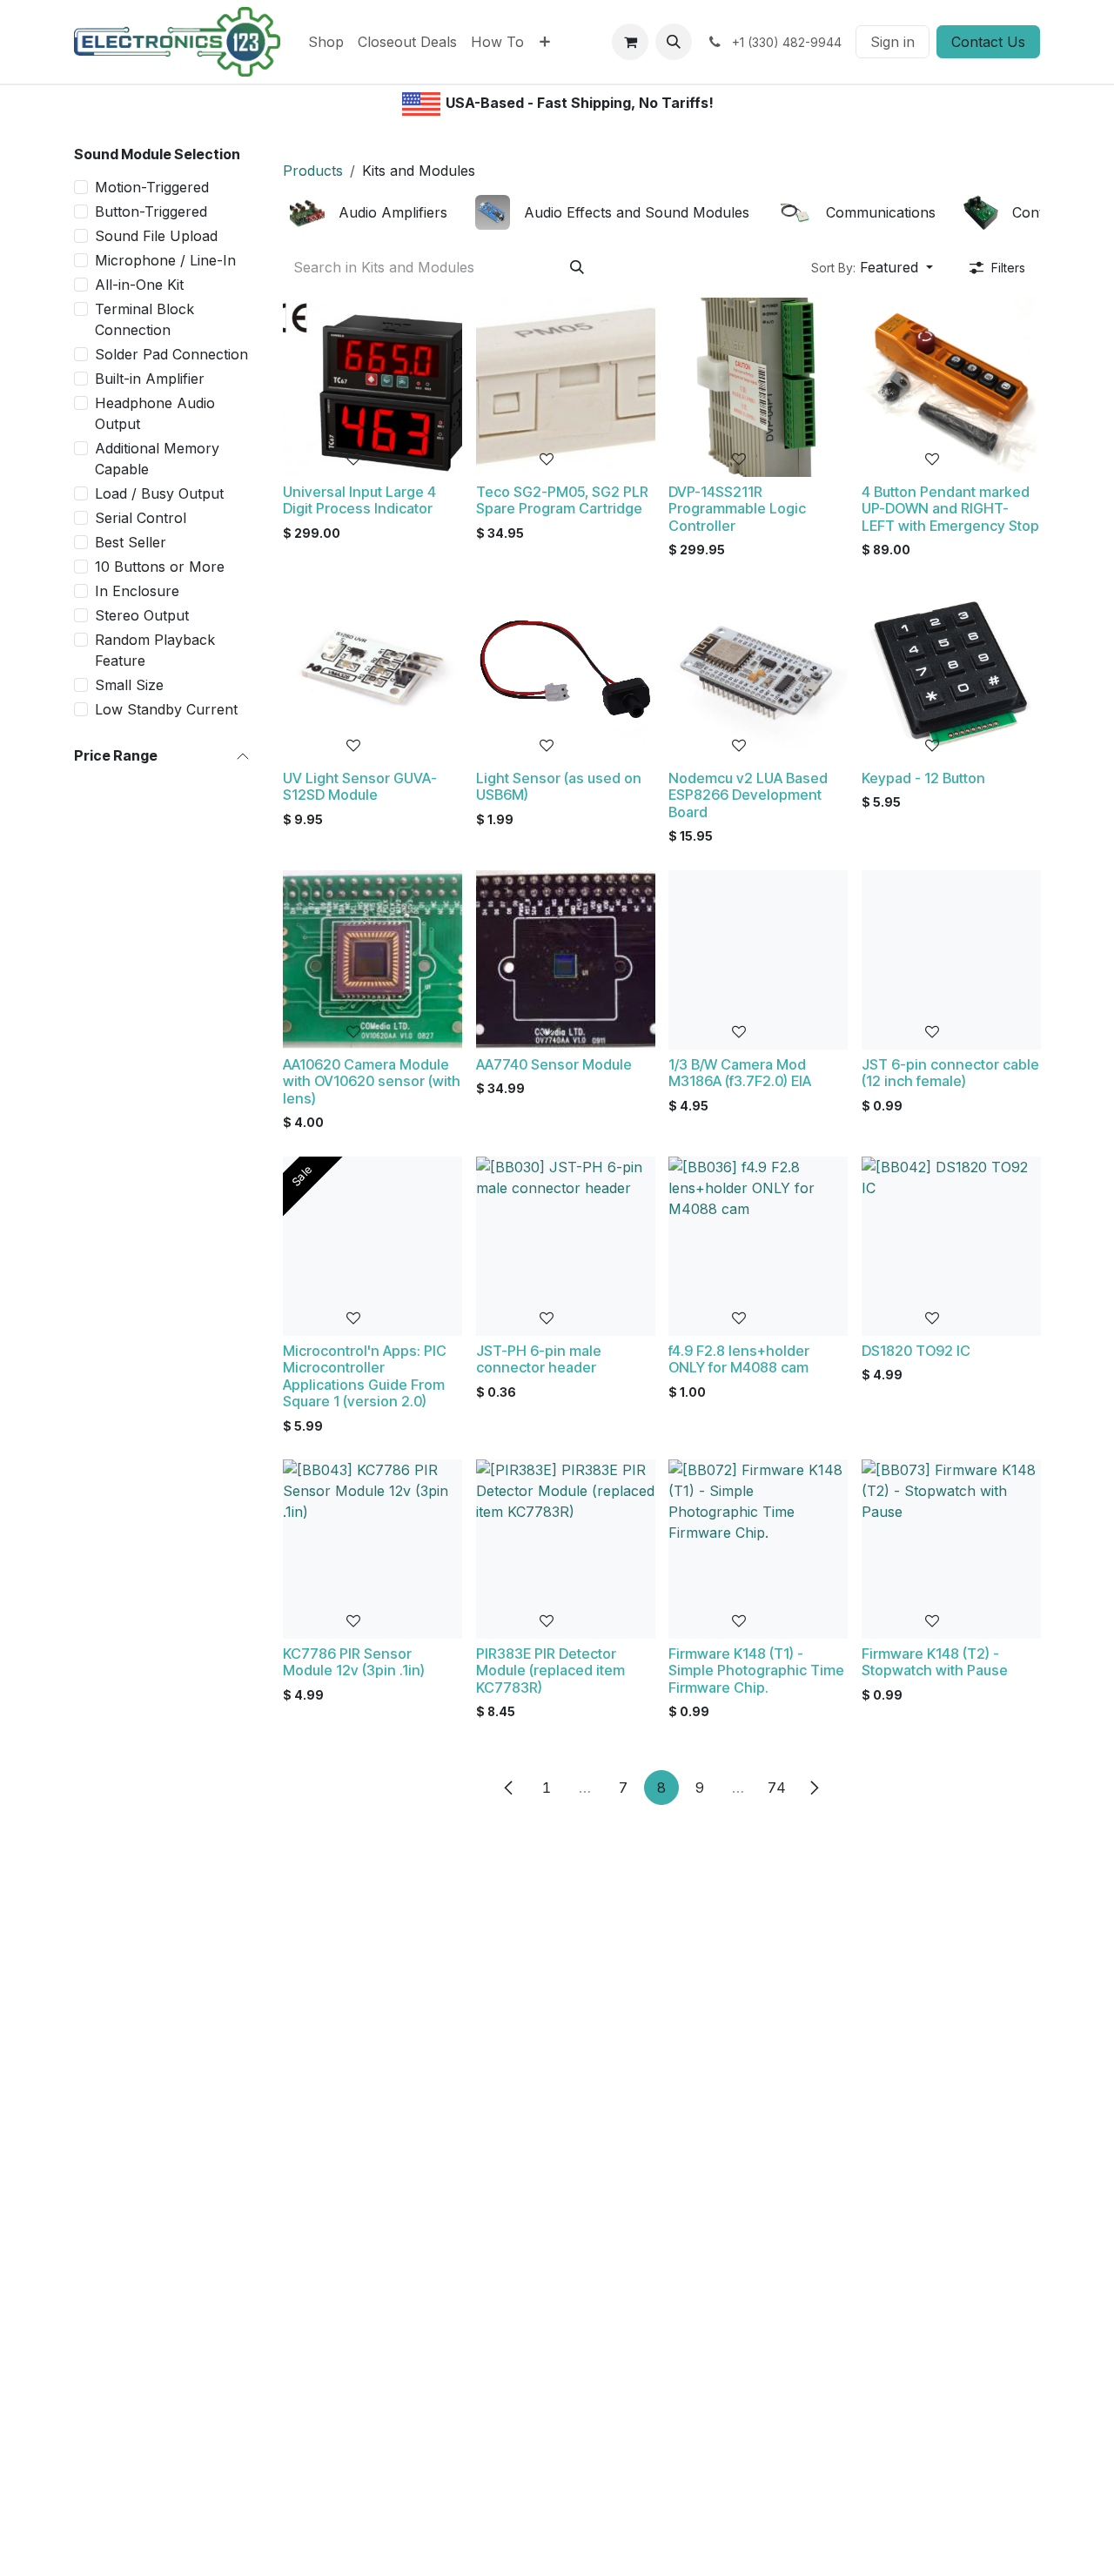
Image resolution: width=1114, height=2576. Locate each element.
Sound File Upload (156, 236)
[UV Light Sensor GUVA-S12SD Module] (372, 674)
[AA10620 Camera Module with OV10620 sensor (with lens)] (372, 960)
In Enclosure (137, 591)
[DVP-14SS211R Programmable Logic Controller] (758, 387)
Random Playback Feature (155, 650)
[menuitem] (326, 42)
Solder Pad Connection (171, 354)
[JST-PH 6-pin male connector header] (566, 1246)
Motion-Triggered (152, 187)
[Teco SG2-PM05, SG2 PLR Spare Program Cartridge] (566, 387)
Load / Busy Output (159, 493)
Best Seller (131, 542)
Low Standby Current (166, 709)
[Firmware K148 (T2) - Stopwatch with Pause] (951, 1549)
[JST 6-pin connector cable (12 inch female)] (951, 960)
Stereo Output (142, 615)
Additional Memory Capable (157, 459)
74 (777, 1788)
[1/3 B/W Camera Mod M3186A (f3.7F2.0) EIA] (758, 960)
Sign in (893, 42)
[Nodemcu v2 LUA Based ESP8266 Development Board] (758, 674)
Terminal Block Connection (144, 319)
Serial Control (141, 518)
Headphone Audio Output (155, 413)
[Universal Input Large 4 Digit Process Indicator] (372, 387)
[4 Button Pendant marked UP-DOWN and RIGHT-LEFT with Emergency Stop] (951, 387)
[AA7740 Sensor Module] (566, 960)
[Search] (577, 267)
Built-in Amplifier (150, 379)
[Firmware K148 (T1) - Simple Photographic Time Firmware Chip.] (758, 1549)
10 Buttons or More (160, 567)
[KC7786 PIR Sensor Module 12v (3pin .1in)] (372, 1549)
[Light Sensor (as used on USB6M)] (566, 674)
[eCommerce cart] (630, 42)
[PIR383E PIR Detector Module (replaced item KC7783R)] (566, 1549)
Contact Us (988, 42)
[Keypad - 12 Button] (951, 674)
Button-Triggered (151, 211)
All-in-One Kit (139, 285)
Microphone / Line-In (165, 260)
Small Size (129, 685)
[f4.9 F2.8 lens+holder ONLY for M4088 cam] (758, 1246)
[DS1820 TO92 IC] (951, 1246)
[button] (674, 42)
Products (313, 171)
